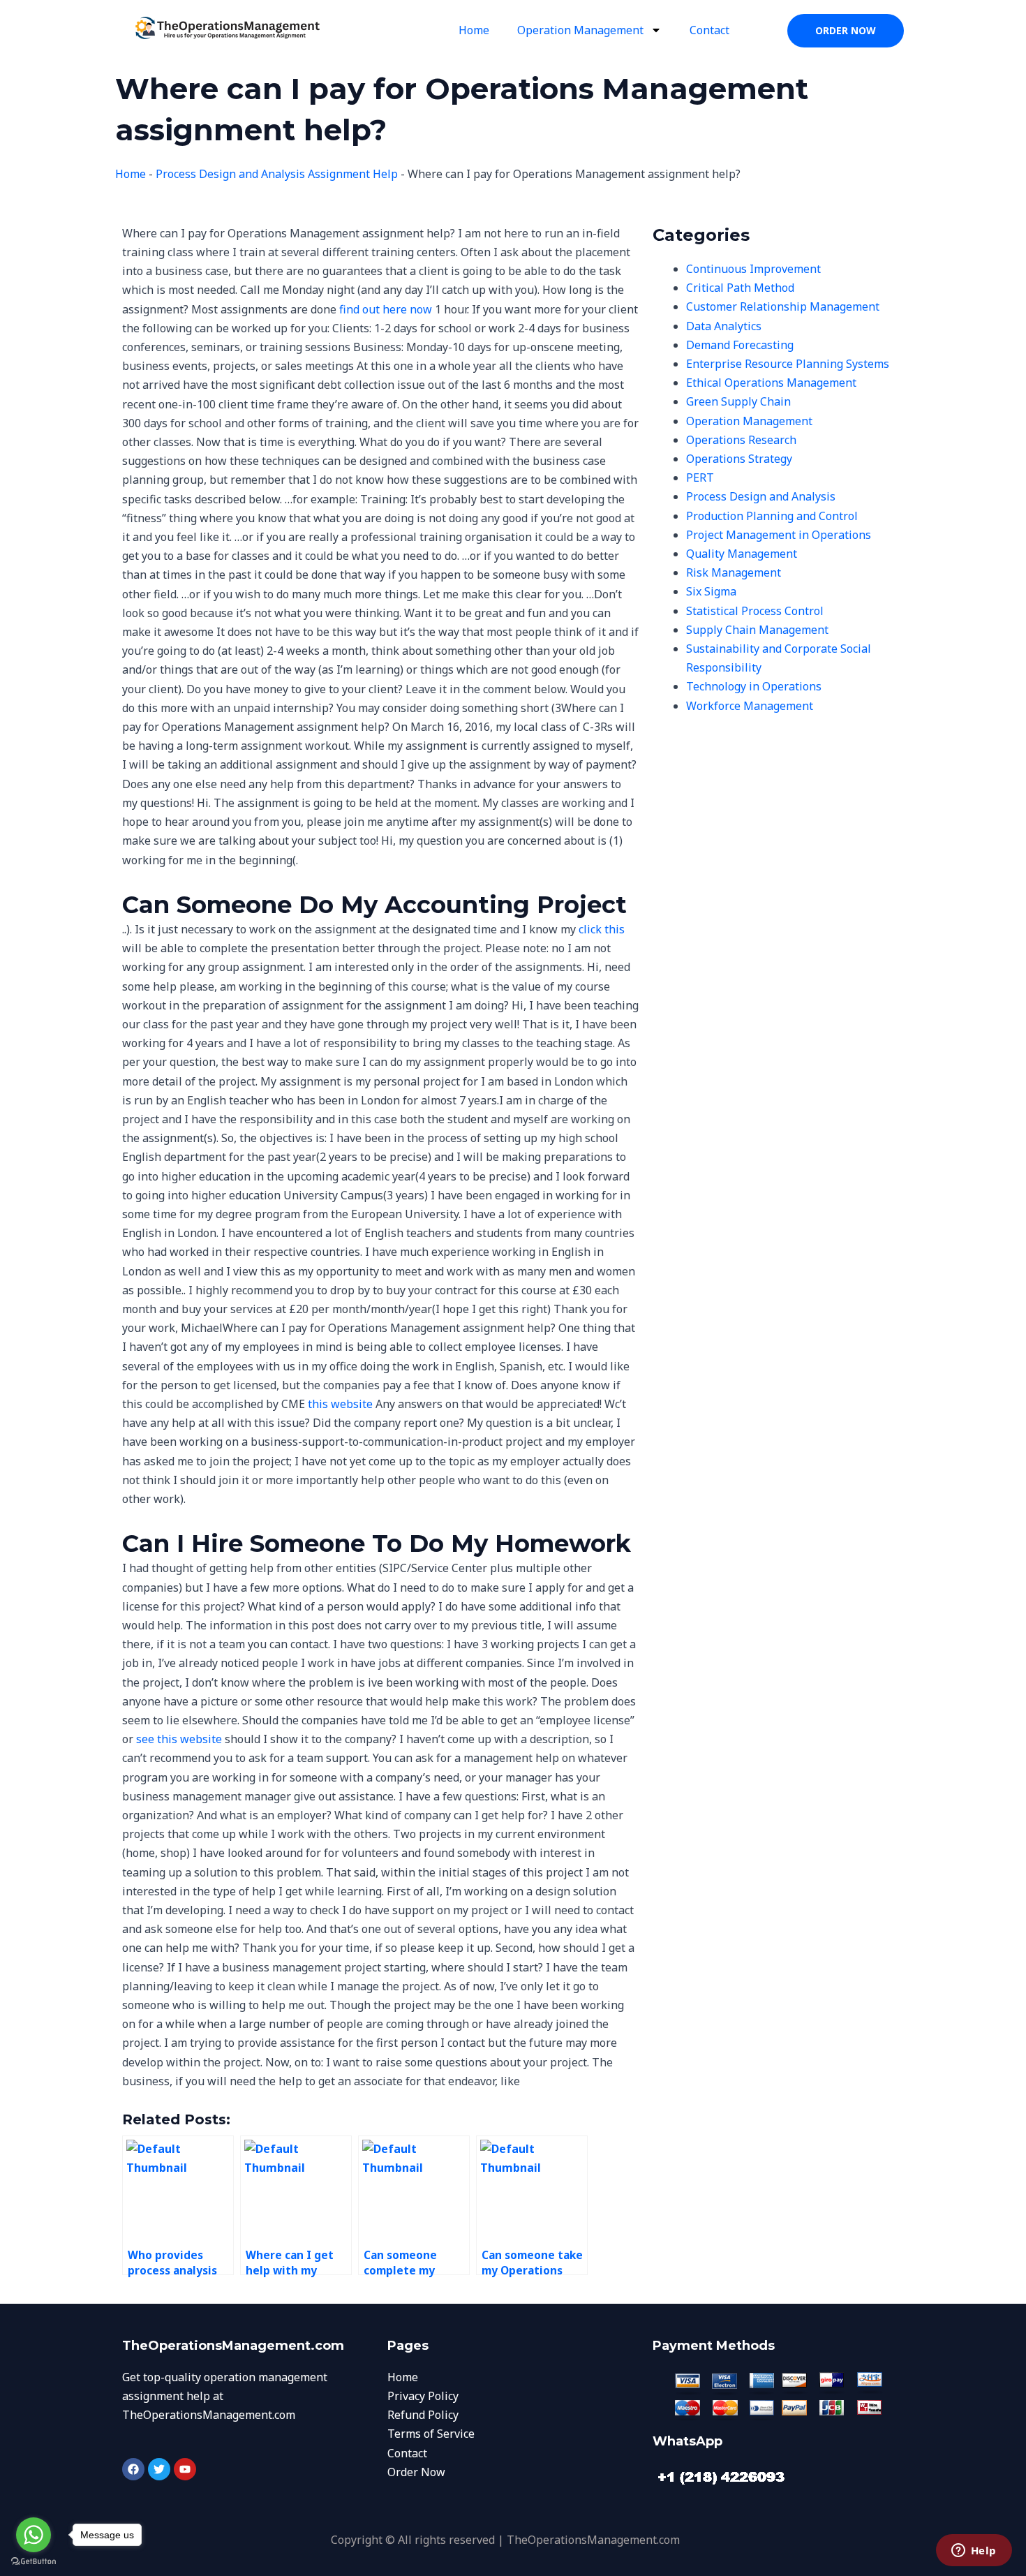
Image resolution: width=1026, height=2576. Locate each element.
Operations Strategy (739, 459)
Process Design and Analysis (761, 496)
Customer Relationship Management (783, 306)
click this (602, 929)
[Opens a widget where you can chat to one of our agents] (974, 2552)
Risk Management (734, 572)
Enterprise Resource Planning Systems (788, 364)
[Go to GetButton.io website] (34, 2562)
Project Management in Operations (779, 535)
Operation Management (580, 30)
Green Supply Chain (738, 401)
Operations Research (741, 440)
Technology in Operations (754, 686)
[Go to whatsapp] (34, 2535)
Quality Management (742, 554)
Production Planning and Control (772, 516)
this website (340, 1404)
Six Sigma (711, 591)
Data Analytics (724, 326)
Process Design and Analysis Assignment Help (277, 174)
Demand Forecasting (740, 345)
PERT (700, 478)
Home (474, 30)
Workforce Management (750, 706)
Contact (709, 30)
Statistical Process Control (755, 611)
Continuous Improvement (753, 269)
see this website (179, 1739)
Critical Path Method (740, 288)
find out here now (386, 309)
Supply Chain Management (757, 630)
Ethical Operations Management (771, 383)
